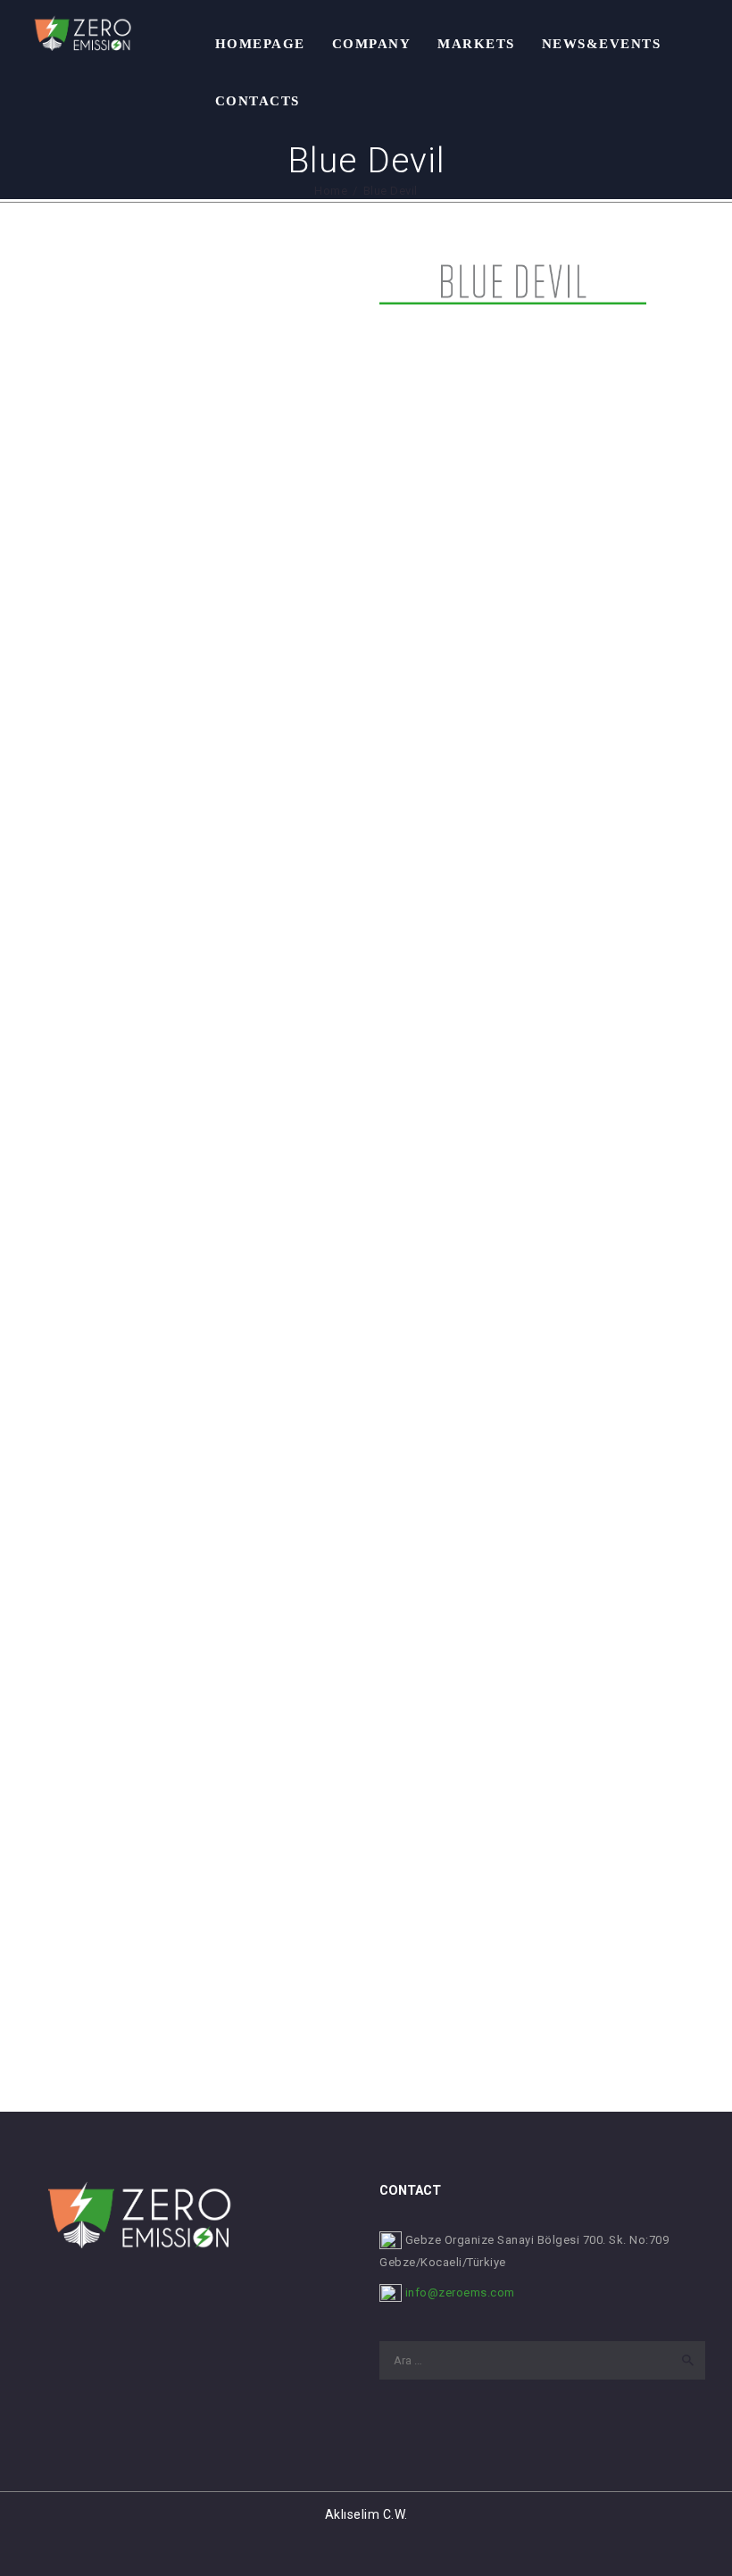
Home (331, 191)
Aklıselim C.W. (366, 2514)
